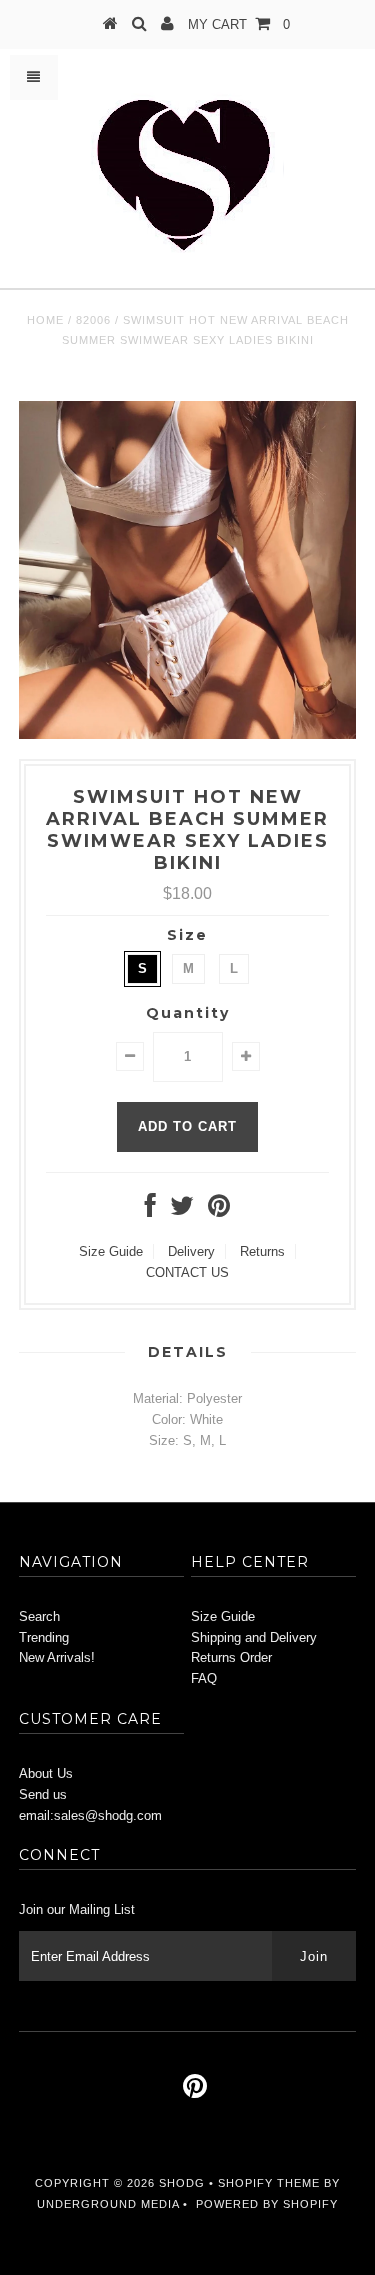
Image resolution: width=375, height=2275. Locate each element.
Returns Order (231, 1657)
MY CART (239, 24)
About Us (46, 1773)
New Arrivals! (57, 1657)
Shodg (182, 2183)
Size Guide (111, 1251)
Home (45, 320)
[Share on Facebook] (150, 1210)
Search (39, 1616)
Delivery (191, 1251)
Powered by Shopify (267, 2204)
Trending (44, 1637)
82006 (93, 320)
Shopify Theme (269, 2183)
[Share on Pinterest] (219, 1210)
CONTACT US (187, 1272)
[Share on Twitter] (182, 1210)
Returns (262, 1251)
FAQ (204, 1678)
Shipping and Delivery (254, 1637)
